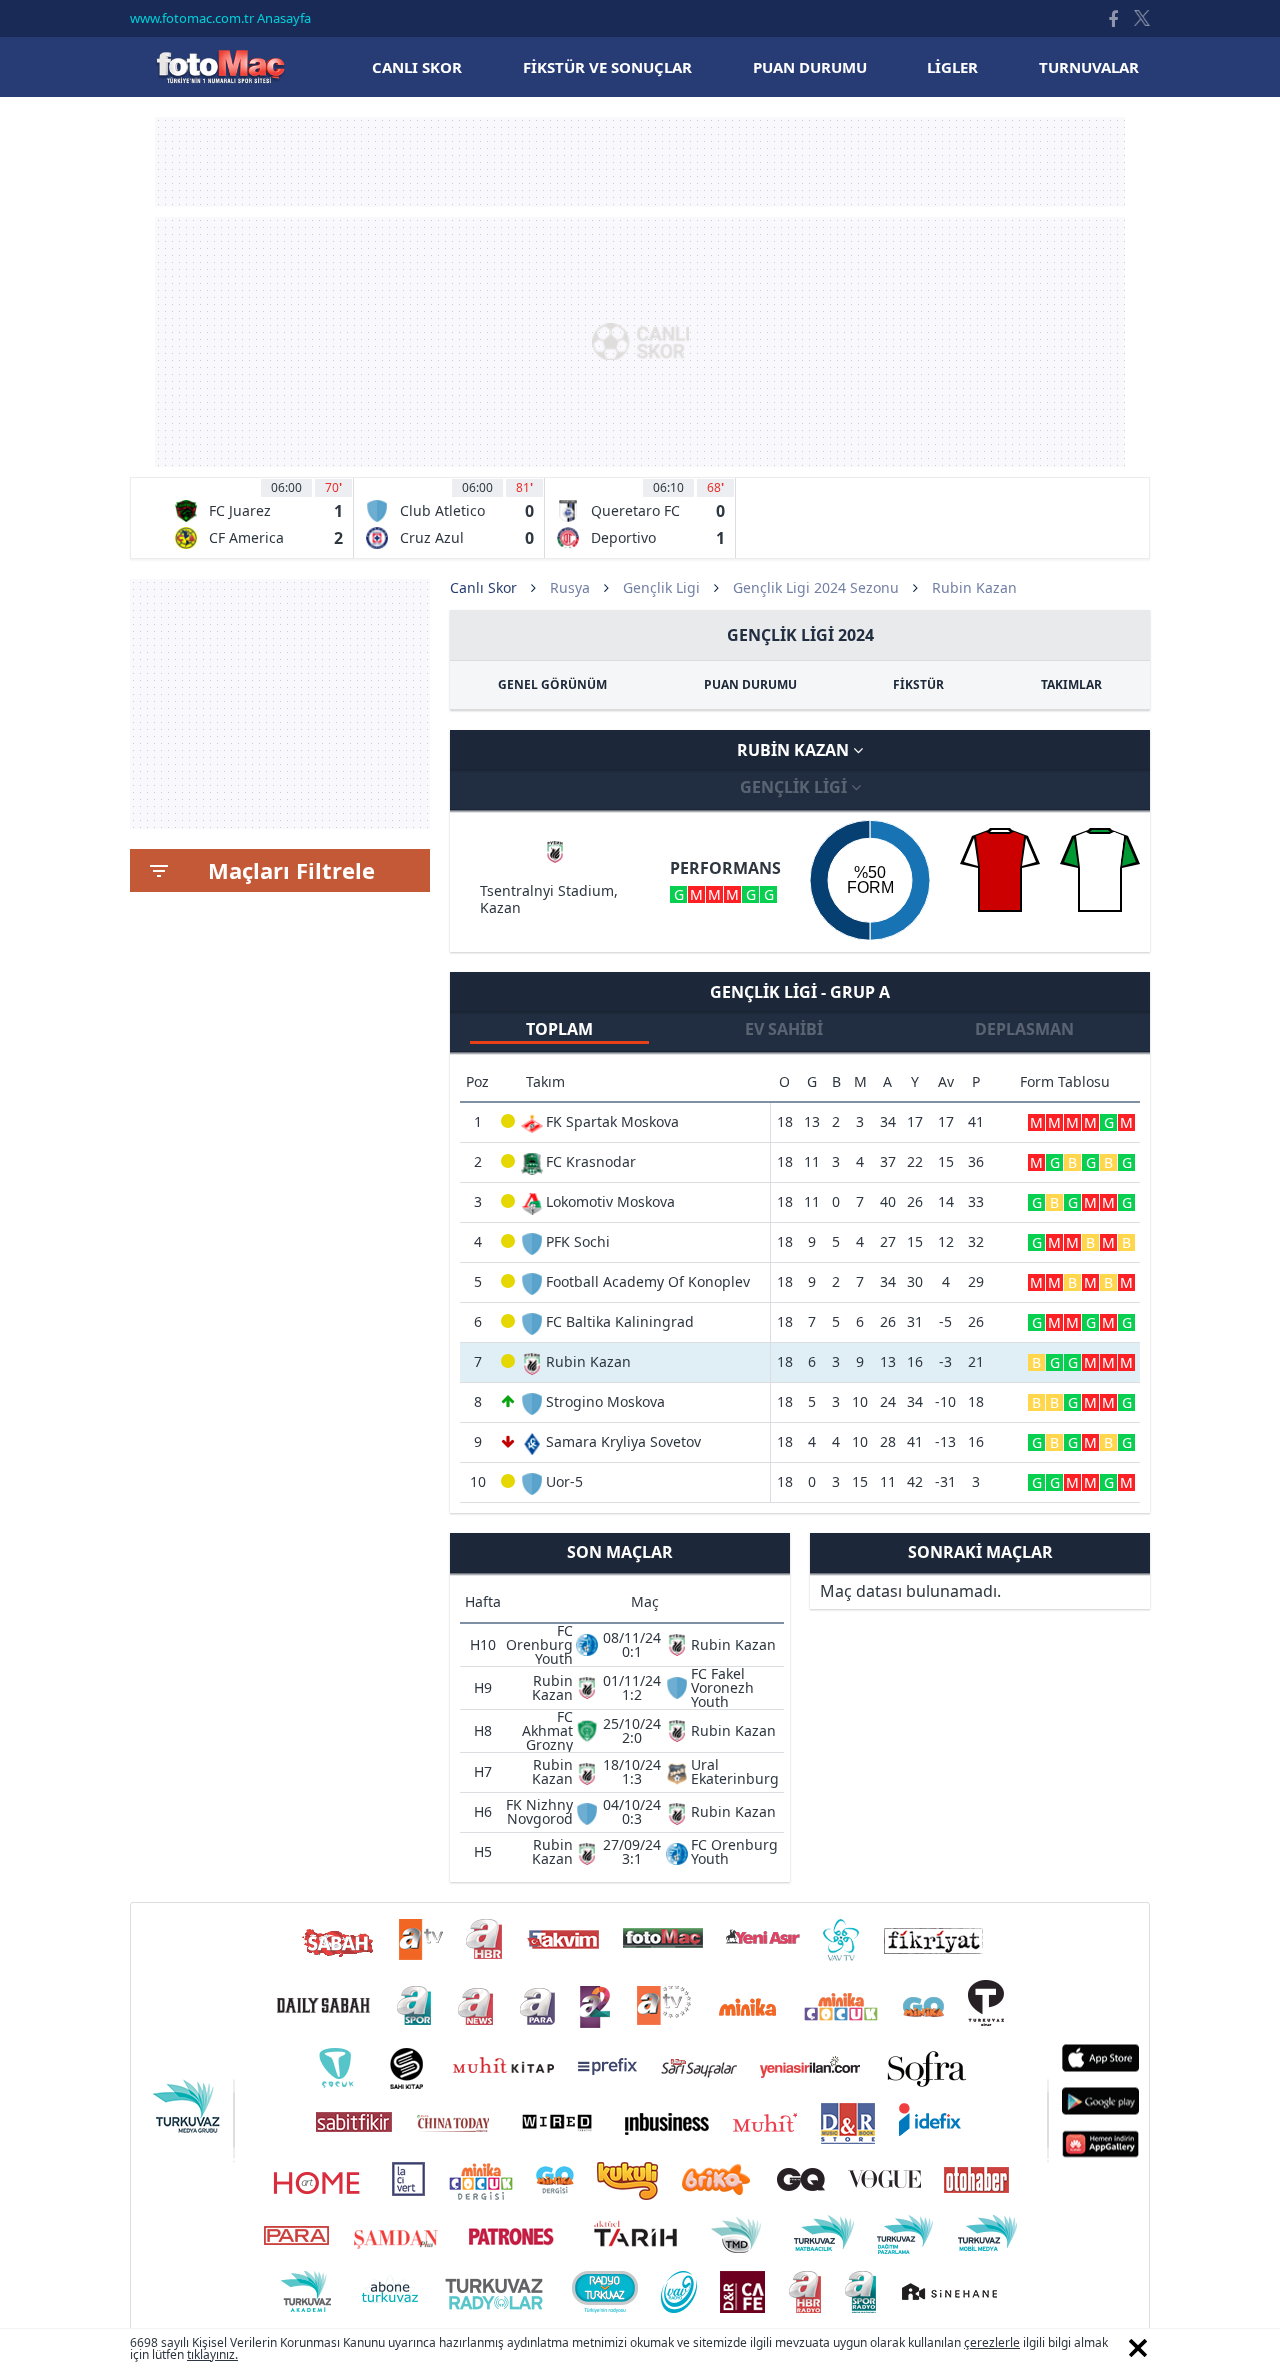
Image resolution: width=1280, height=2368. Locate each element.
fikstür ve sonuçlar (607, 67)
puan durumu (810, 67)
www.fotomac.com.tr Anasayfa (220, 18)
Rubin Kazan (795, 750)
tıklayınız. (212, 2354)
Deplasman (1024, 1029)
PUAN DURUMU (750, 684)
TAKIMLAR (1071, 684)
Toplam (559, 1029)
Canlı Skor (220, 66)
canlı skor (417, 67)
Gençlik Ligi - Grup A (800, 992)
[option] (258, 518)
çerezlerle (992, 2342)
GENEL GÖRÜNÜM (552, 684)
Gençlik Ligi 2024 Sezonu (816, 587)
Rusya (570, 587)
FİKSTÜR (918, 684)
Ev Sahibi (784, 1029)
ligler (952, 67)
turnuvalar (1089, 67)
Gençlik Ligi (661, 587)
